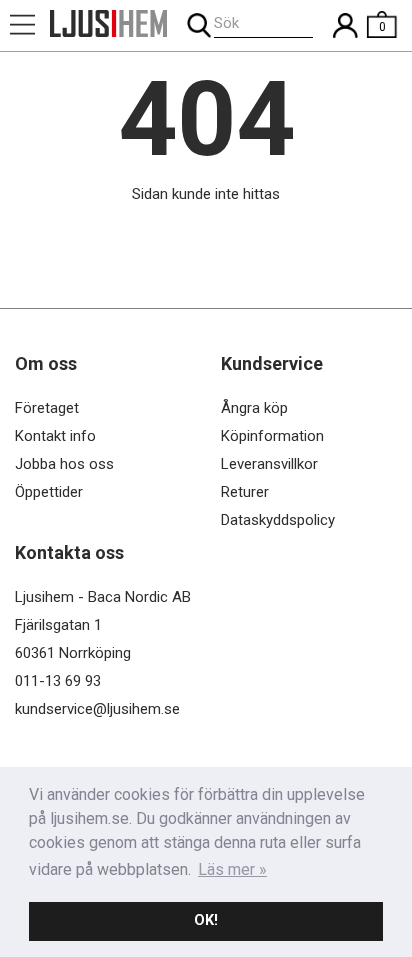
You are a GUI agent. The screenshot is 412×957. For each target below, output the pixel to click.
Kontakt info (55, 436)
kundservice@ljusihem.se (97, 709)
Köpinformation (272, 436)
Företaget (47, 408)
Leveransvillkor (269, 464)
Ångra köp (254, 408)
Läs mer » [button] (232, 869)
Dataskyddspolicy (278, 520)
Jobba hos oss (64, 464)
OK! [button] (206, 920)
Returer (245, 492)
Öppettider (49, 492)
